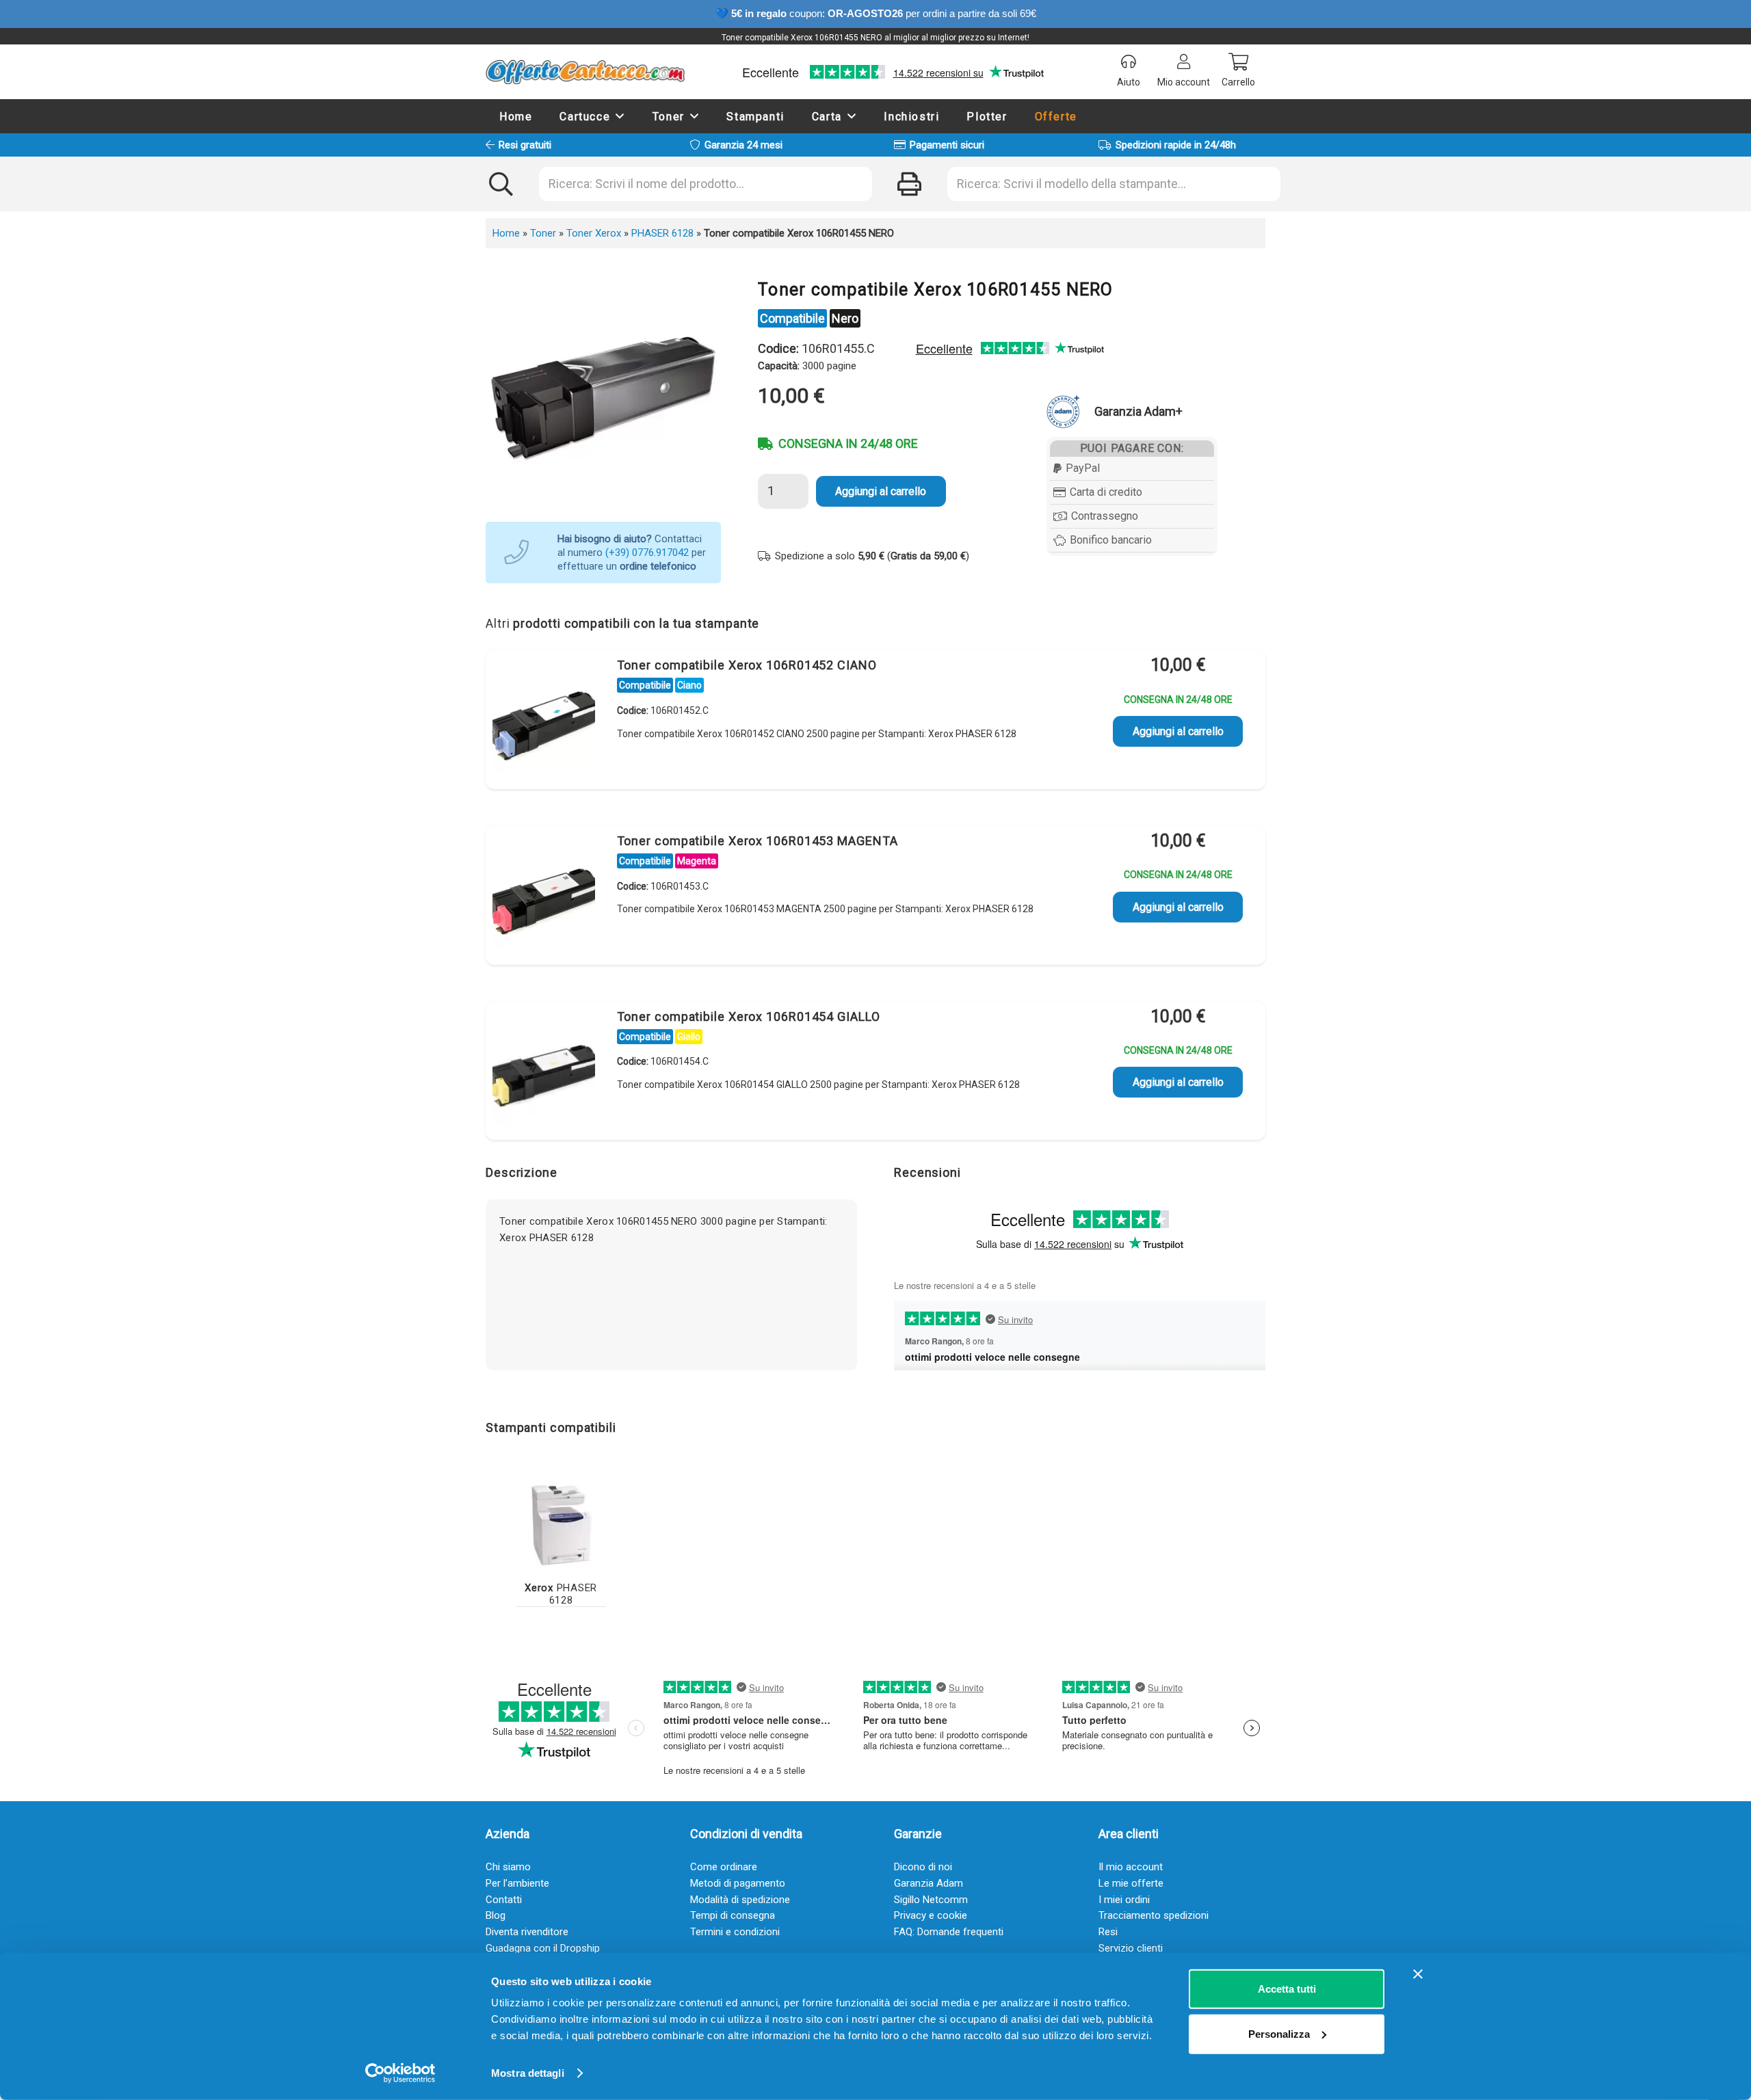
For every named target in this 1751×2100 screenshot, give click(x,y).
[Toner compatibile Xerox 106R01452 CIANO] (544, 722)
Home (506, 233)
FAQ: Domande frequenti (949, 1932)
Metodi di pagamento (738, 1883)
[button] (620, 116)
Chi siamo (508, 1867)
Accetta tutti (1287, 1989)
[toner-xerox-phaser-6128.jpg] (561, 1524)
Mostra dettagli (528, 2073)
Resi (1108, 1932)
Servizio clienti (1131, 1948)
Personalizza (1279, 2033)
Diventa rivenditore (527, 1932)
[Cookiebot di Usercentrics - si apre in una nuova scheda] (400, 2073)
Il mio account (1131, 1867)
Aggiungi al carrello (881, 491)
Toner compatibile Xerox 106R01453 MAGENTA (758, 841)
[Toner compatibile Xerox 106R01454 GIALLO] (544, 1074)
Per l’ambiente (517, 1883)
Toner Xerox (594, 233)
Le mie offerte (1131, 1883)
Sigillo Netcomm (931, 1900)
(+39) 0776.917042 (647, 553)
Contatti (504, 1900)
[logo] (585, 72)
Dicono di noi (923, 1867)
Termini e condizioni (735, 1932)
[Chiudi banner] (1418, 1974)
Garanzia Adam (929, 1883)
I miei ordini (1124, 1900)
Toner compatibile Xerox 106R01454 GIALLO (749, 1016)
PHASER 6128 (662, 233)
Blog (496, 1915)
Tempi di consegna (733, 1915)
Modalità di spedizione (740, 1900)
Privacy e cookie (931, 1915)
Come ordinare (724, 1867)
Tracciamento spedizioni (1154, 1915)
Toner (543, 233)
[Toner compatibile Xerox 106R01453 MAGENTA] (544, 898)
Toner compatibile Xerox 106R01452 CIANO (747, 665)
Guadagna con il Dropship (543, 1948)
